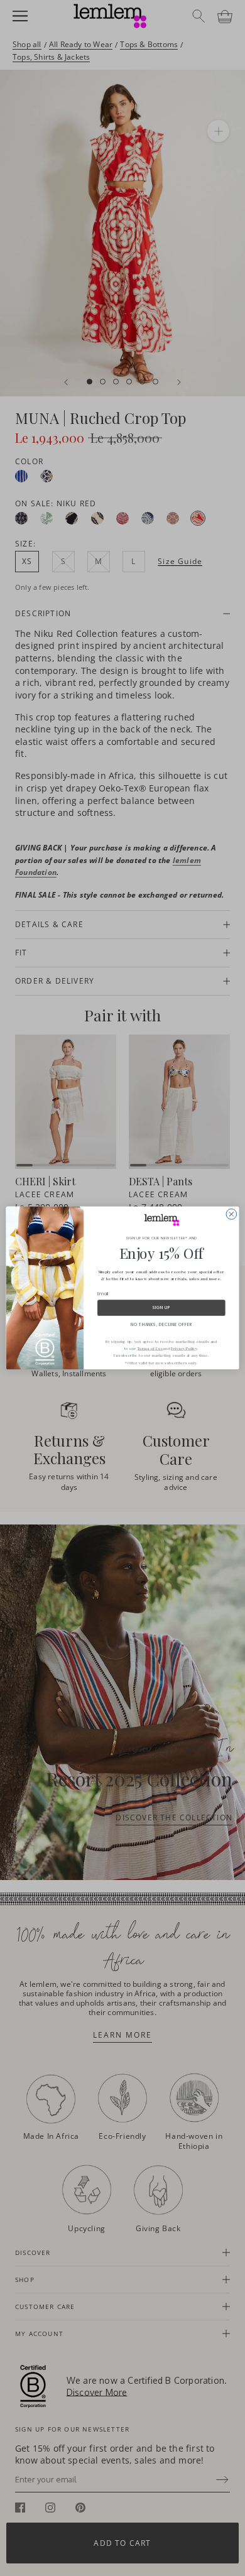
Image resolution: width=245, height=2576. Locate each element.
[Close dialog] (231, 1215)
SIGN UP (161, 1308)
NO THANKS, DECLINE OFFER (161, 1324)
